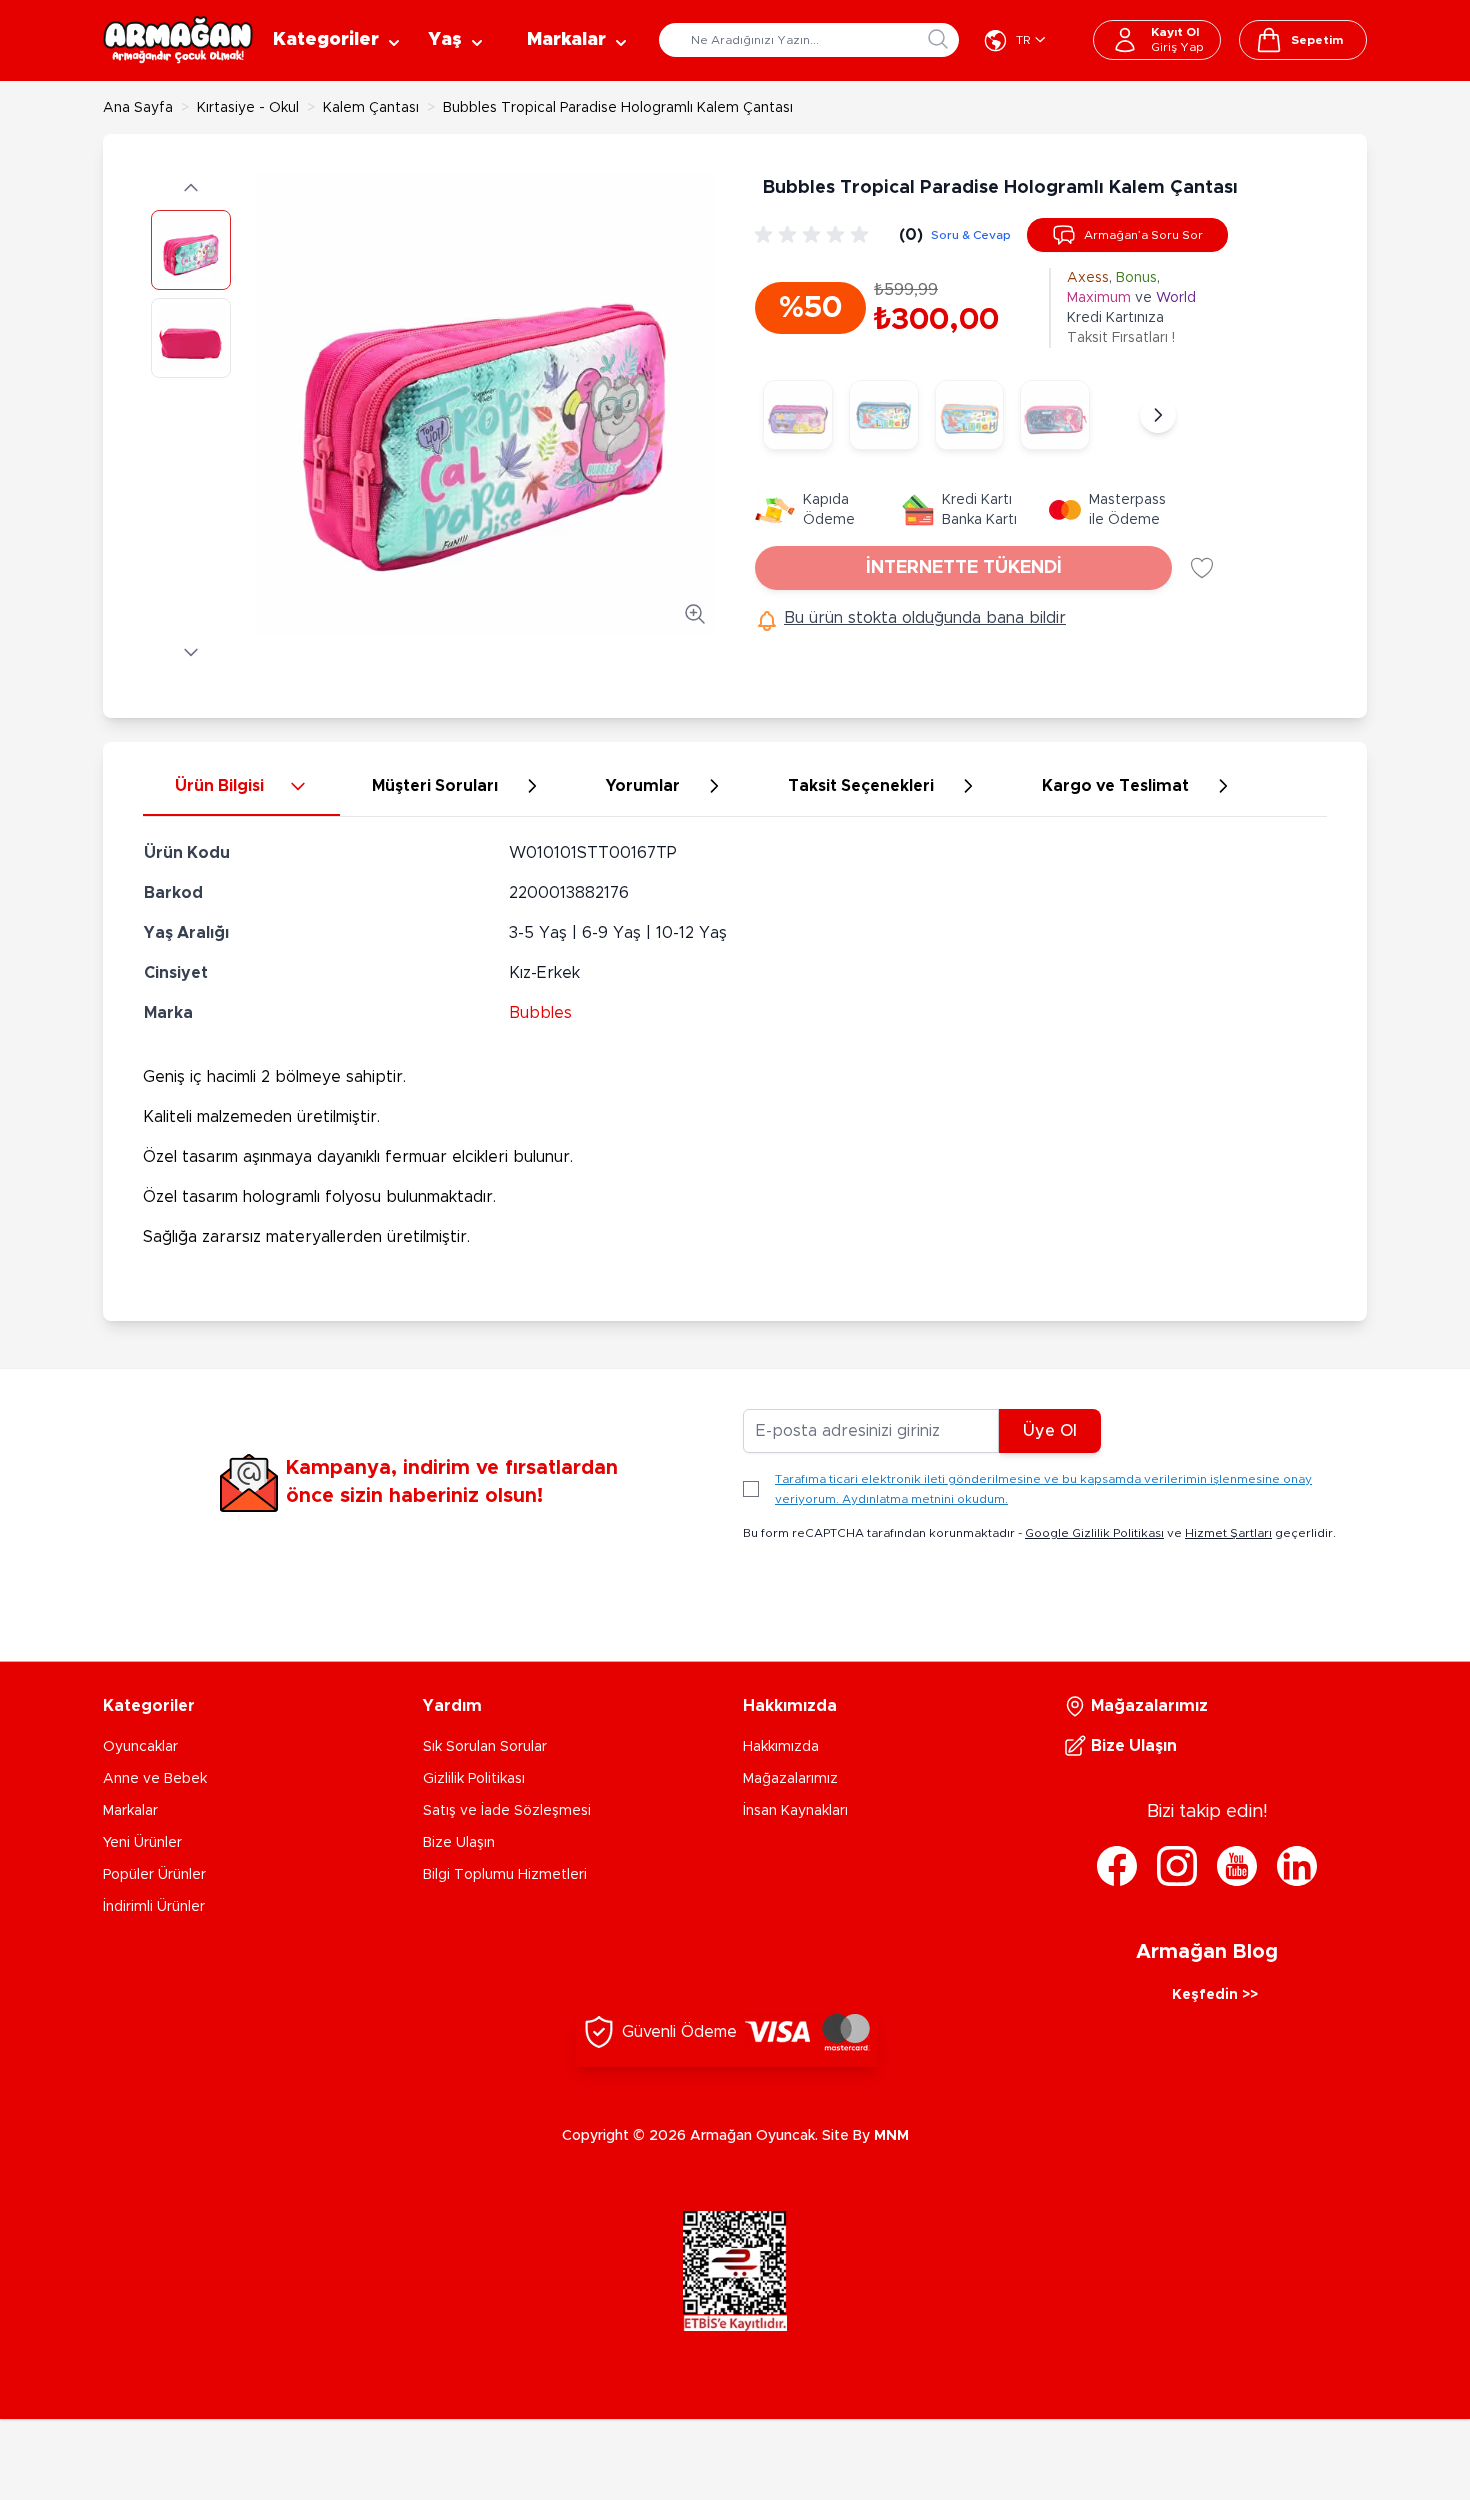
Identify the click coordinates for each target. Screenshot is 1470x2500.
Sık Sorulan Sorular (485, 1747)
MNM (891, 2136)
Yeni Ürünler (142, 1843)
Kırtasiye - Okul (248, 108)
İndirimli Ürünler (154, 1907)
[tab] (241, 787)
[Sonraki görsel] (191, 652)
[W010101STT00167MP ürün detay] (798, 415)
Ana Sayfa (138, 108)
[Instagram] (1177, 1866)
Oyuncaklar (140, 1747)
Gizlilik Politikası (474, 1779)
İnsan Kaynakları (795, 1811)
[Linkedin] (1297, 1866)
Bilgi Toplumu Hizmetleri (505, 1875)
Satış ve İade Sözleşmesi (507, 1811)
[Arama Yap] (938, 39)
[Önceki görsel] (191, 188)
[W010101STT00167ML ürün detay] (884, 415)
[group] (815, 235)
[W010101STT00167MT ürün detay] (970, 415)
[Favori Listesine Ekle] (1202, 568)
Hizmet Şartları (1228, 1533)
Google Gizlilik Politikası (1094, 1533)
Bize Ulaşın (459, 1843)
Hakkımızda (781, 1747)
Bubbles (540, 1013)
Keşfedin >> (1215, 1995)
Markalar (130, 1811)
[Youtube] (1237, 1866)
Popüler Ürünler (154, 1875)
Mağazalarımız (790, 1779)
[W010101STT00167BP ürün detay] (1055, 415)
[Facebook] (1117, 1866)
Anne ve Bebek (155, 1779)
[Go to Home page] (178, 40)
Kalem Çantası (371, 108)
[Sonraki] (1158, 415)
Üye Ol (1050, 1431)
